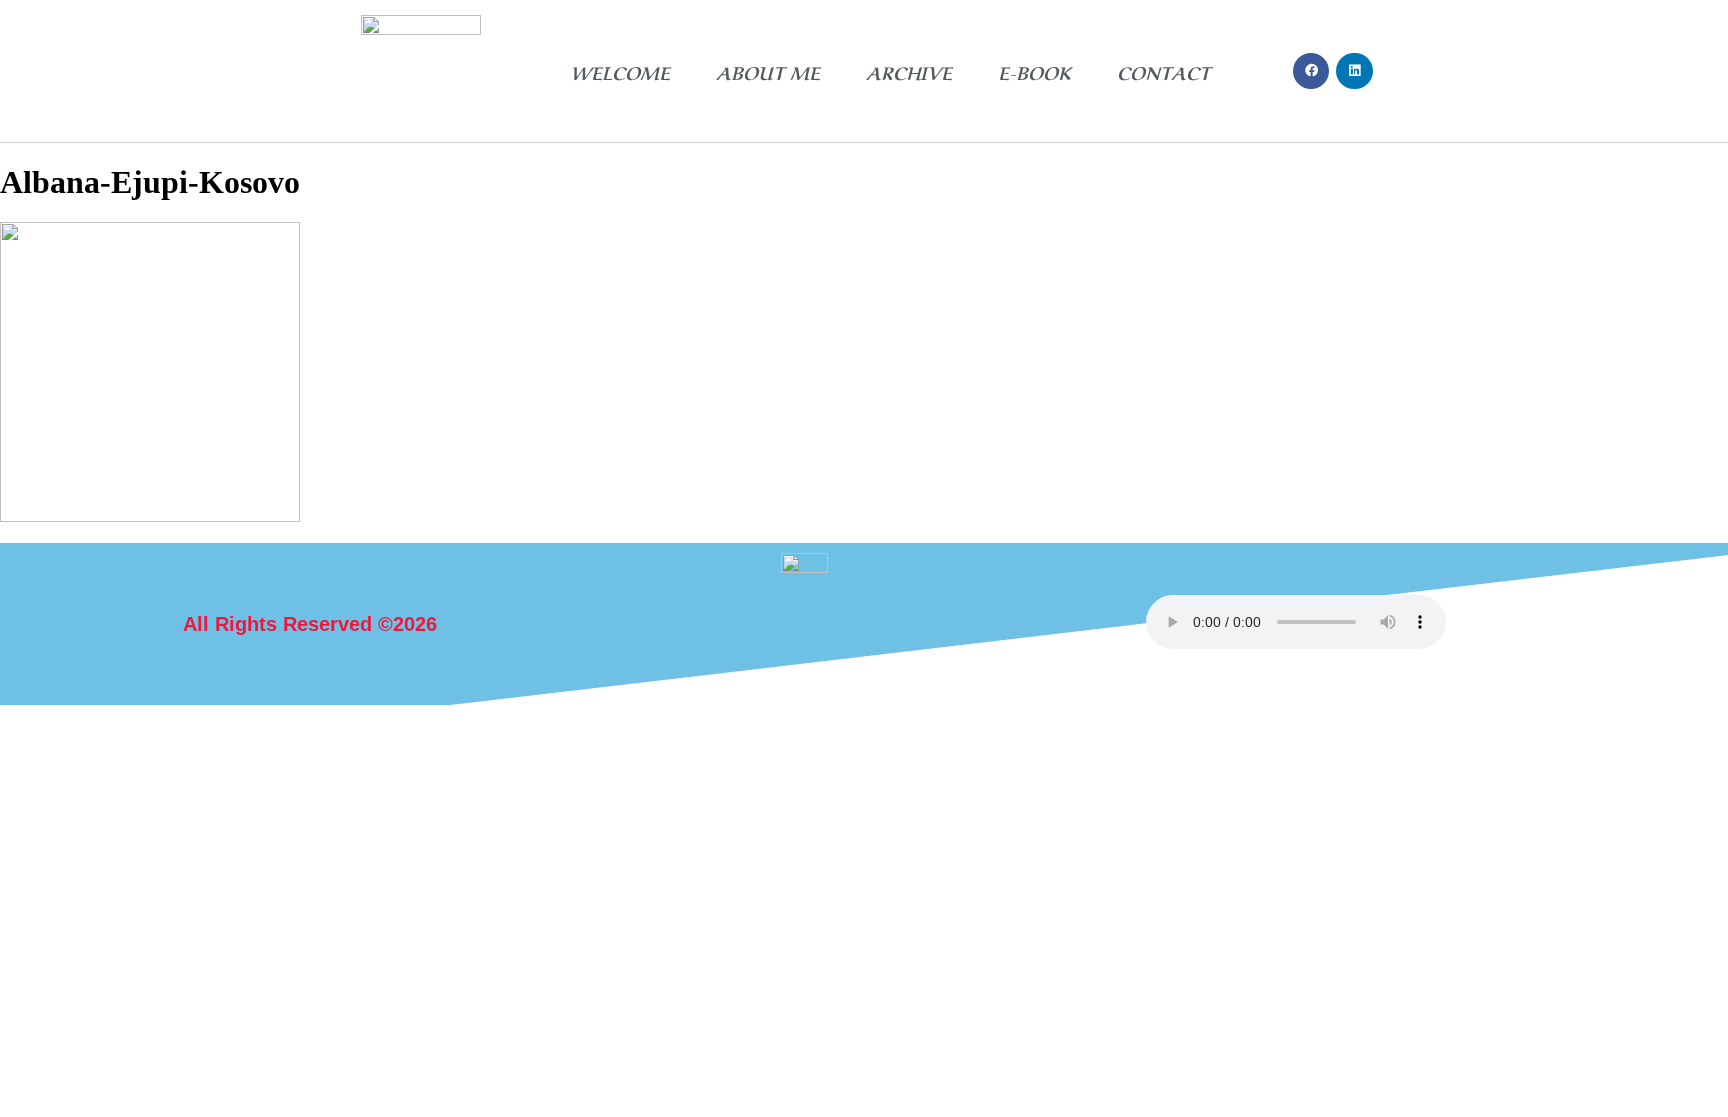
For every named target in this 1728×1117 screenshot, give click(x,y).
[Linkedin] (1354, 71)
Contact (1163, 71)
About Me (768, 71)
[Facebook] (1311, 71)
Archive (909, 71)
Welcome (620, 71)
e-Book (1034, 71)
